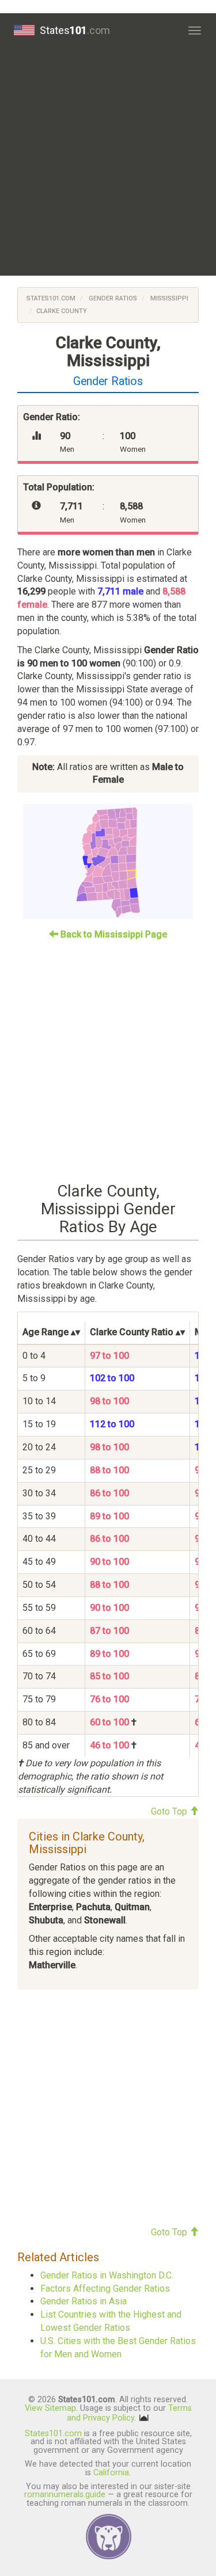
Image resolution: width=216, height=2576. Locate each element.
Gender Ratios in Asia (84, 2301)
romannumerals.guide (65, 2495)
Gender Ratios (112, 298)
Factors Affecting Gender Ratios (105, 2289)
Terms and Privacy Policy (129, 2413)
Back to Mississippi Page (113, 934)
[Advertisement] (108, 161)
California (111, 2473)
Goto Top (170, 1811)
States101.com (51, 298)
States (75, 30)
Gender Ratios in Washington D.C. (107, 2275)
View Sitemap (50, 2408)
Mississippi (168, 298)
